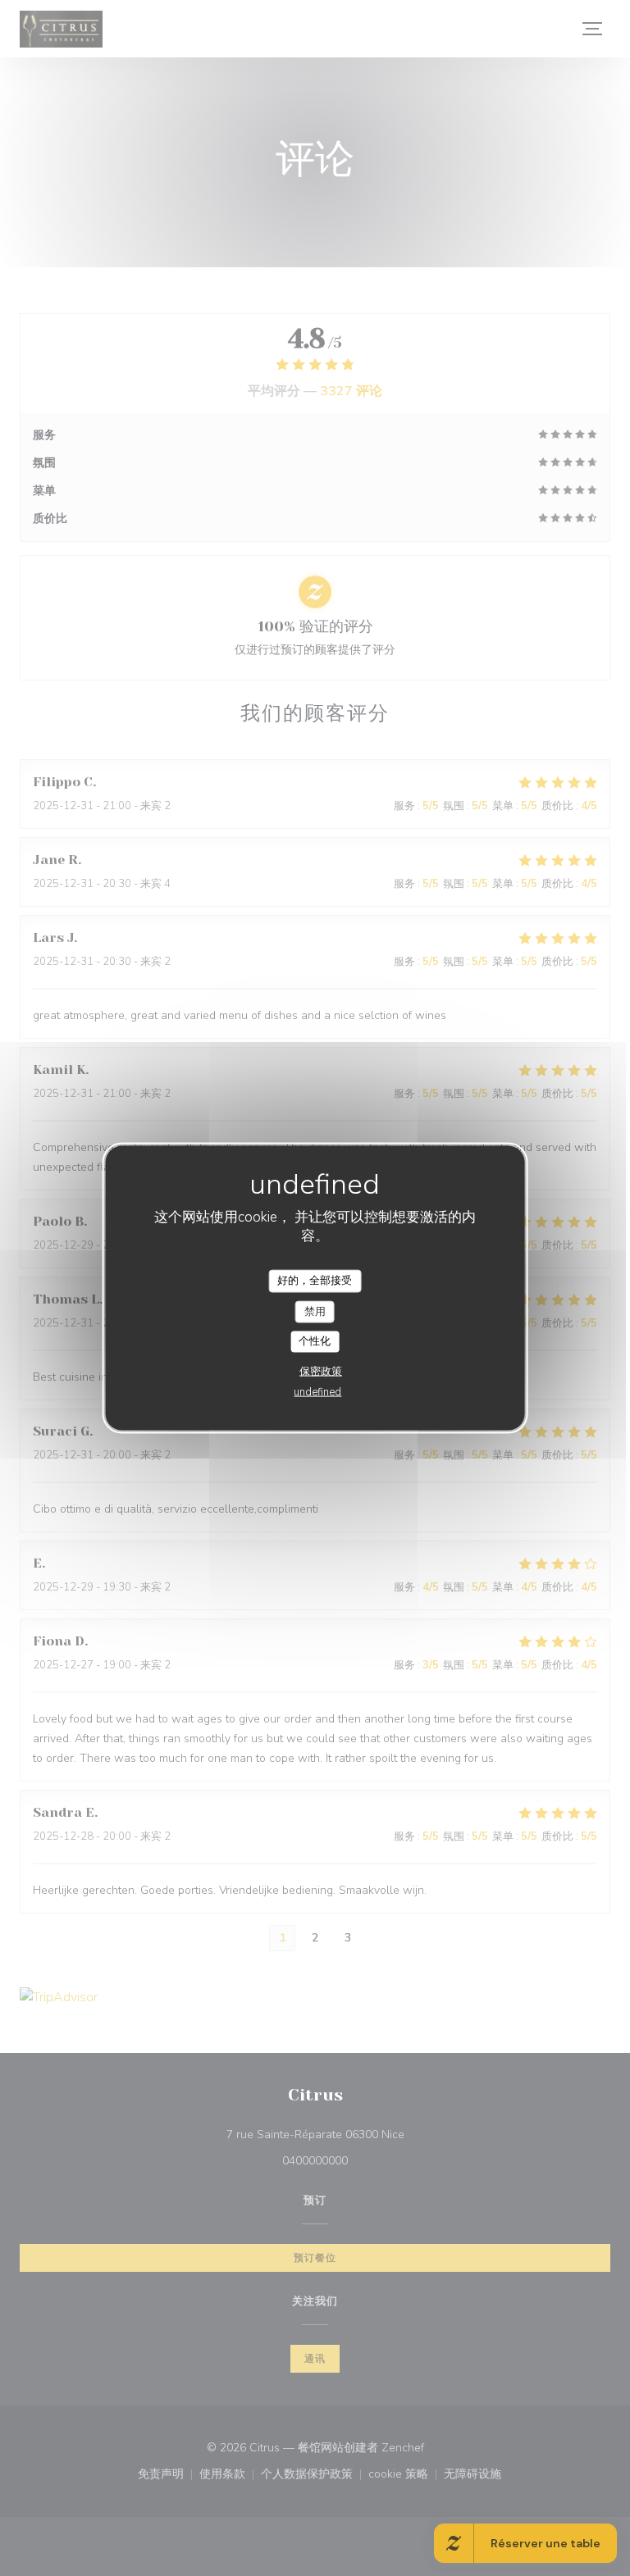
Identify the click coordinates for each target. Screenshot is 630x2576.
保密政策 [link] (321, 1371)
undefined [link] (317, 1391)
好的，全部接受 (315, 1281)
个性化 (315, 1341)
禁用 (315, 1311)
